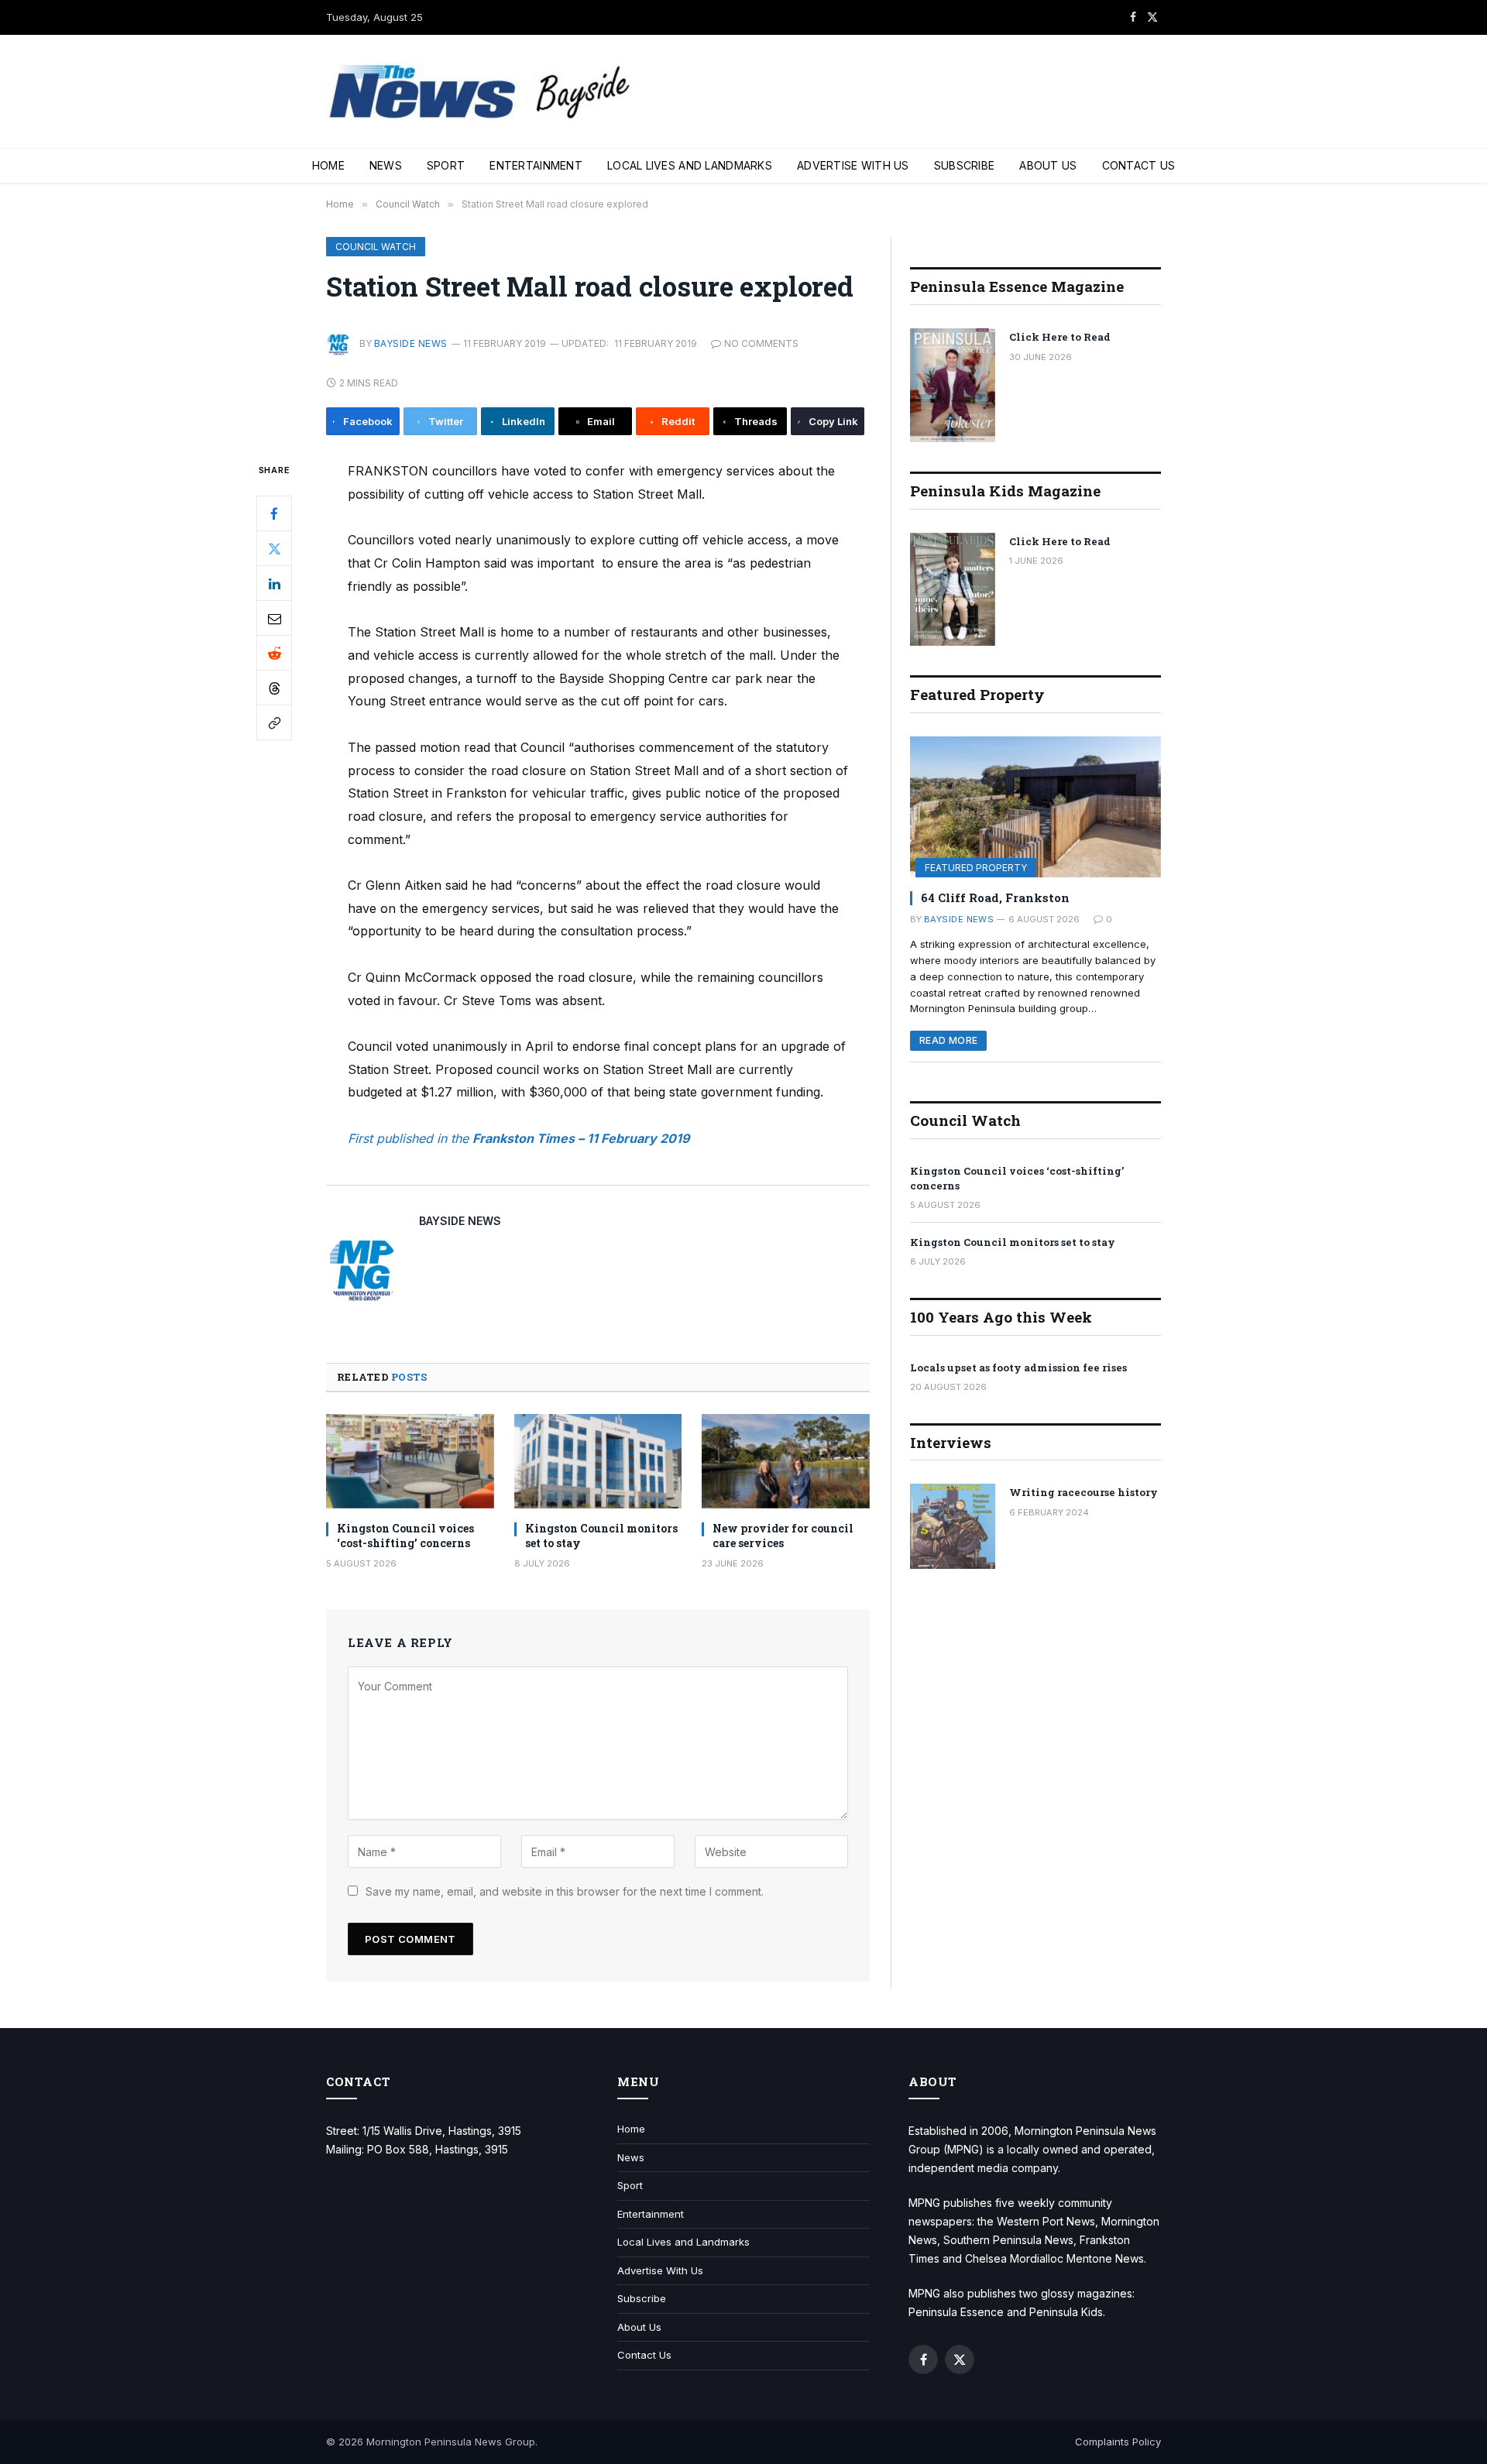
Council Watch (376, 247)
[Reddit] (274, 654)
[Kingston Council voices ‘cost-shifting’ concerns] (410, 1461)
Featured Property (976, 868)
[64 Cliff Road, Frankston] (1035, 807)
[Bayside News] (481, 92)
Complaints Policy (1118, 2442)
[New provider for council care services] (786, 1461)
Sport (446, 165)
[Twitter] (274, 549)
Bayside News (411, 343)
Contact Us (1139, 165)
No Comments (761, 343)
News (386, 165)
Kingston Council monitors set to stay (601, 1536)
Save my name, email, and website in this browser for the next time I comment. (565, 1891)
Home (328, 165)
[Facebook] (274, 514)
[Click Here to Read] (953, 385)
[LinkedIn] (274, 584)
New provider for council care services (783, 1536)
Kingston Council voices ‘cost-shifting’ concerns (405, 1536)
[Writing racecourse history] (953, 1526)
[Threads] (274, 688)
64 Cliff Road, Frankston (995, 897)
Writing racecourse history (1083, 1492)
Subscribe (965, 165)
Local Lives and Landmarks (690, 165)
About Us (1048, 165)
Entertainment (536, 165)
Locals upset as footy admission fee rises (1018, 1368)
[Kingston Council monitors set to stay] (598, 1461)
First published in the (410, 1138)
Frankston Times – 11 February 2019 (581, 1138)
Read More (948, 1040)
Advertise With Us (853, 165)
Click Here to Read (1060, 337)
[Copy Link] (274, 723)
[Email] (274, 619)
